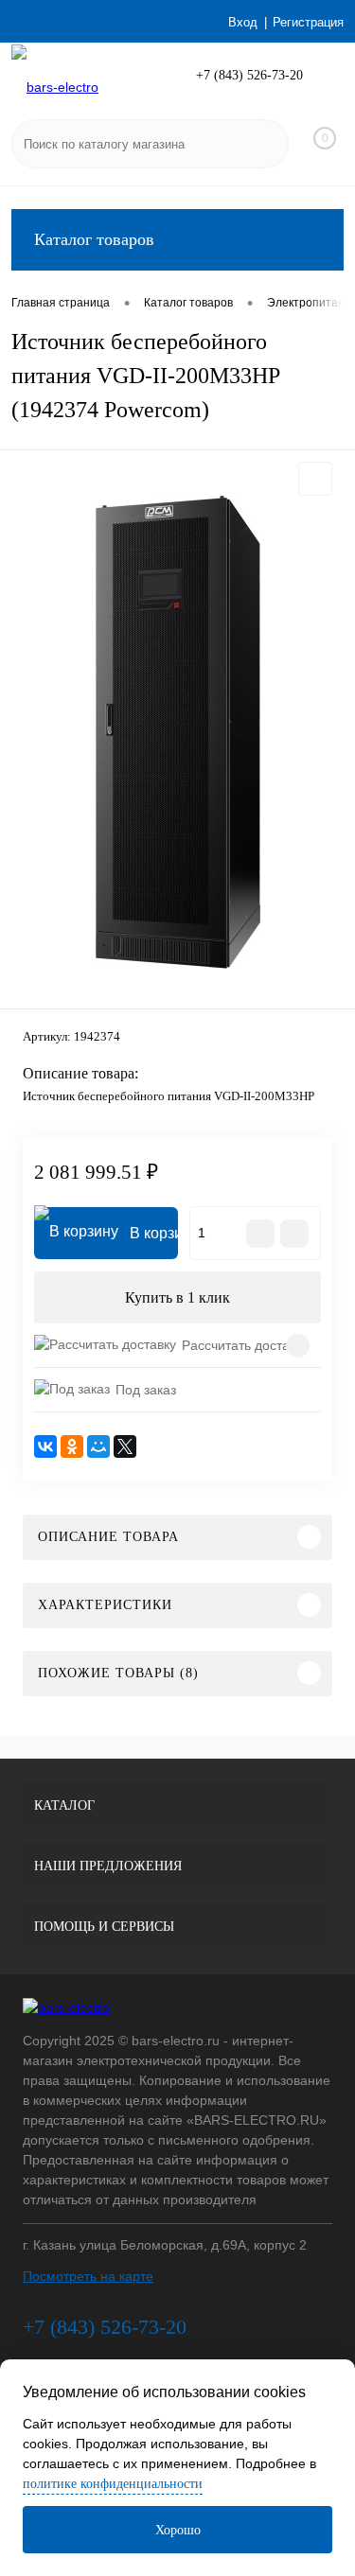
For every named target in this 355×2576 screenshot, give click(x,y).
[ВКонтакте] (45, 1446)
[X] (125, 1446)
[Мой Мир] (98, 1446)
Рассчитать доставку (245, 1345)
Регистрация (308, 22)
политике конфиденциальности (113, 2484)
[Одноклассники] (72, 1446)
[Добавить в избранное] (315, 479)
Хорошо (178, 2530)
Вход (243, 22)
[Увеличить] (177, 732)
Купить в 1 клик (177, 1297)
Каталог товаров (94, 239)
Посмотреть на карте (88, 2276)
